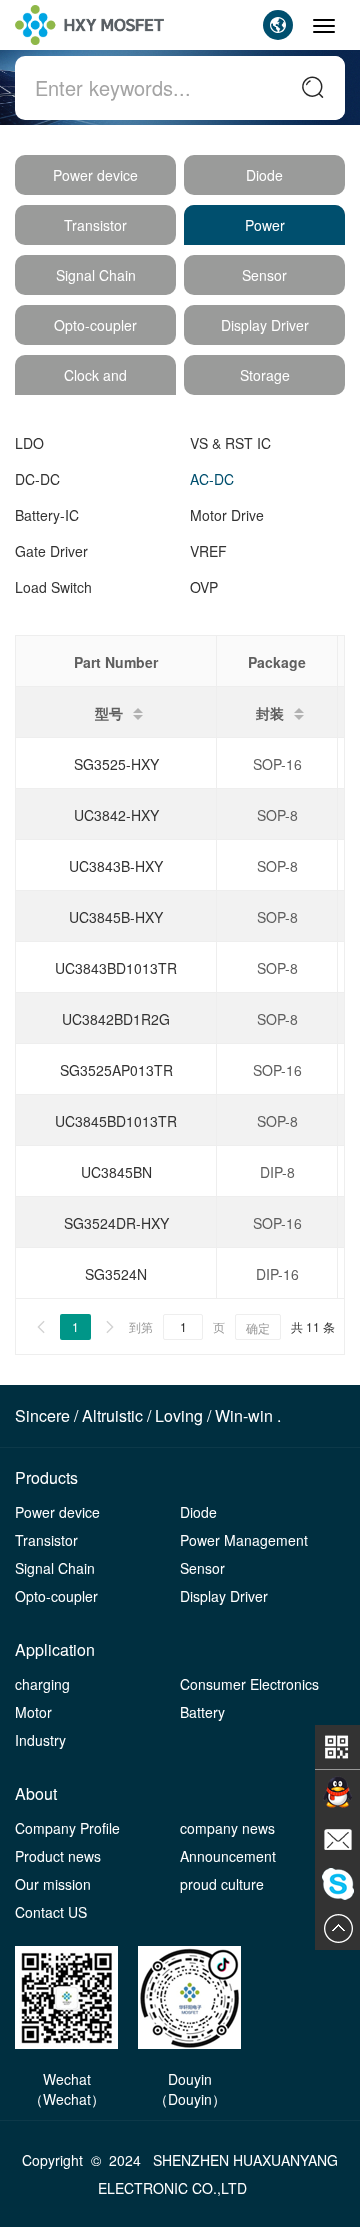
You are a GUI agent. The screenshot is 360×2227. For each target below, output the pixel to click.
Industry (40, 1740)
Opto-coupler (95, 325)
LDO (29, 443)
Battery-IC (47, 515)
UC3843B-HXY (116, 866)
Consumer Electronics (249, 1684)
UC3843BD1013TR (116, 968)
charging (42, 1684)
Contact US (51, 1912)
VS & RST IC (230, 443)
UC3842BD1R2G (116, 1019)
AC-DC (212, 479)
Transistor (95, 225)
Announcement (228, 1856)
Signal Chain (96, 275)
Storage (265, 375)
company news (227, 1828)
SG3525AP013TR (116, 1070)
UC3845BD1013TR (116, 1121)
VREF (208, 551)
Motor (33, 1712)
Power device (95, 175)
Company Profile (67, 1828)
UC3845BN (116, 1172)
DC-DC (37, 479)
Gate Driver (51, 551)
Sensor (264, 275)
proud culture (222, 1884)
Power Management (244, 1540)
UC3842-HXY (116, 815)
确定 (258, 1327)
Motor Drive (227, 515)
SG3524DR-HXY (116, 1223)
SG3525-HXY (116, 764)
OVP (204, 587)
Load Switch (53, 587)
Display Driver (265, 325)
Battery (202, 1712)
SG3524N (116, 1274)
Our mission (53, 1884)
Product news (58, 1856)
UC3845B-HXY (116, 917)
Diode (264, 175)
